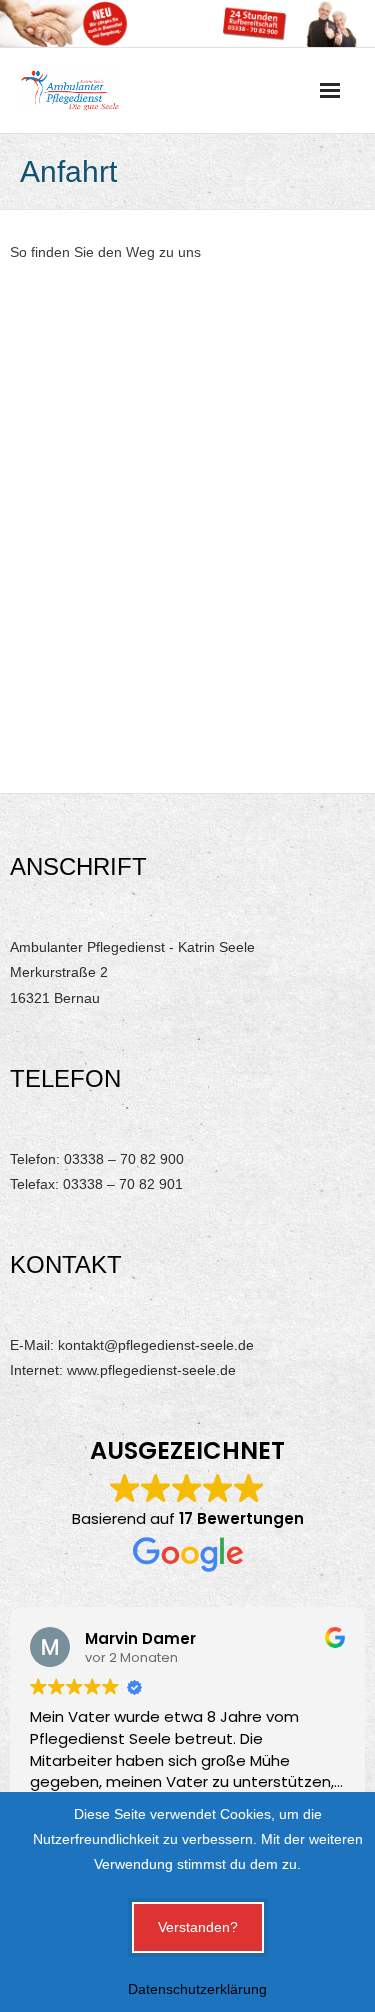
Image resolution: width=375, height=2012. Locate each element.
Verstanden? (198, 1927)
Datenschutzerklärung (197, 1989)
